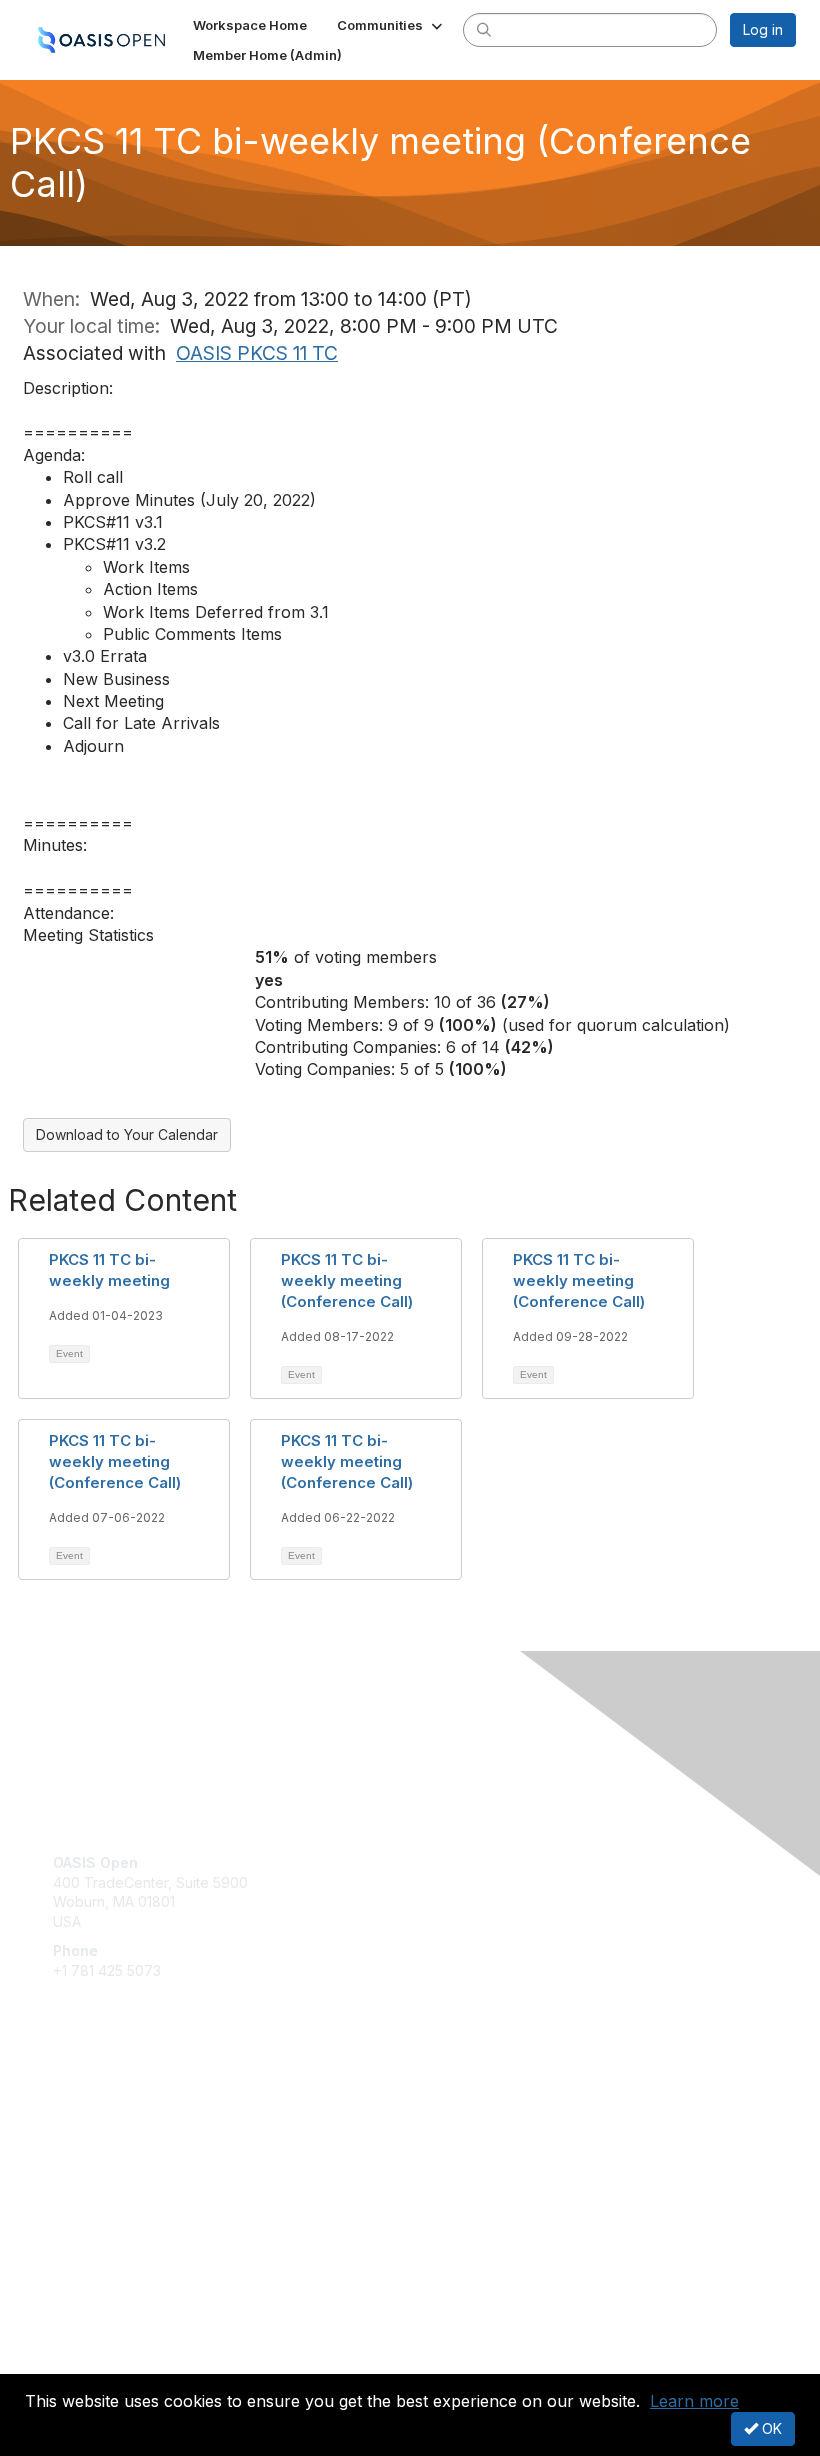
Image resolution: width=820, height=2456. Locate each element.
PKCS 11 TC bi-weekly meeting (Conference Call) (347, 1280)
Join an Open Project (123, 2131)
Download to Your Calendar (127, 1134)
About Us (83, 2342)
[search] (484, 29)
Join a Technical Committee (144, 2161)
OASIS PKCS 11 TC (257, 353)
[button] (391, 25)
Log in (763, 29)
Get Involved (95, 2102)
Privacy (77, 2361)
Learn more (694, 2401)
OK (770, 2428)
